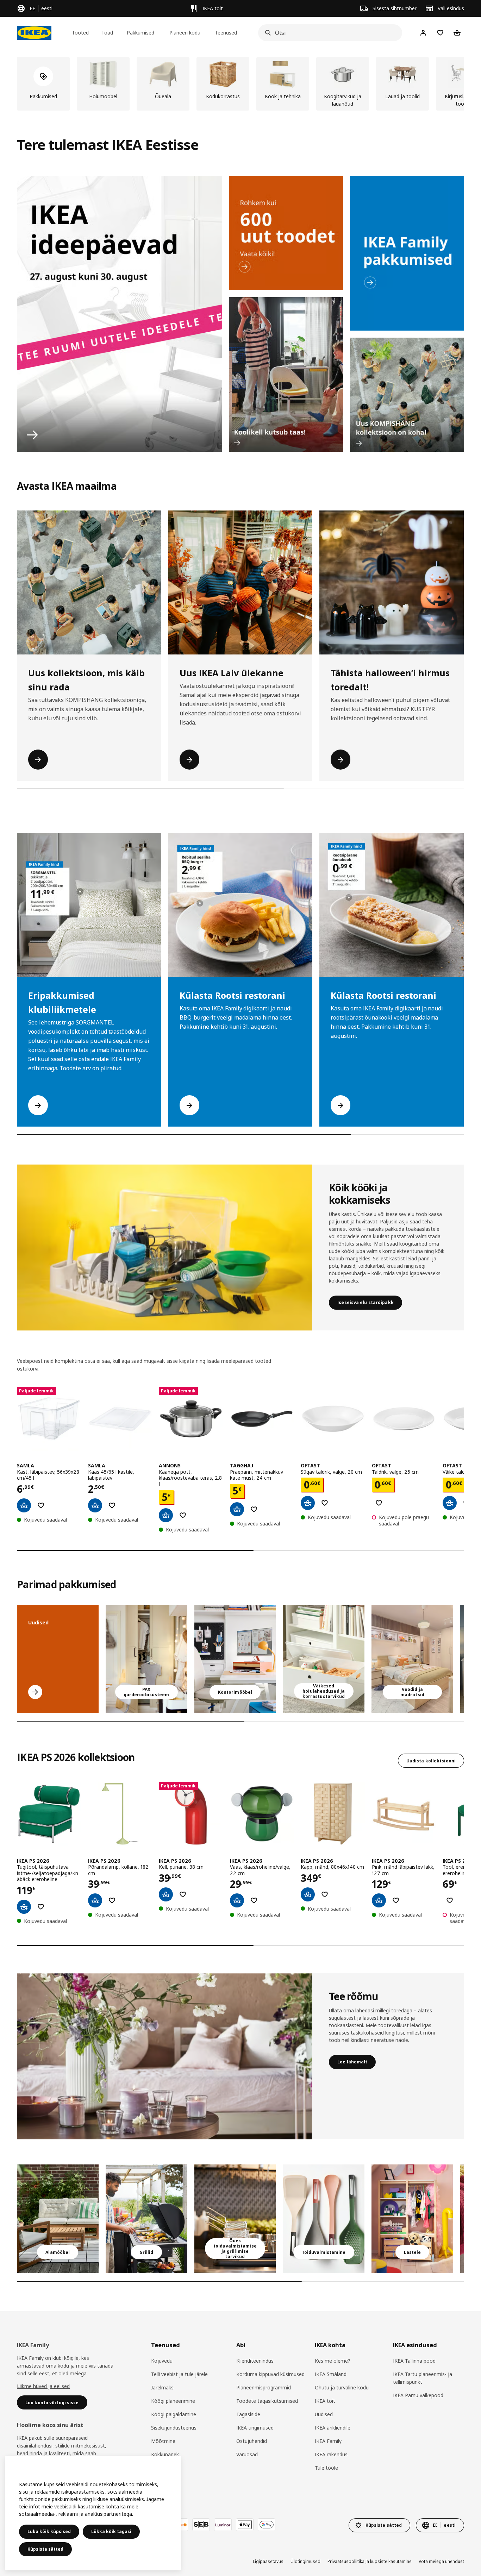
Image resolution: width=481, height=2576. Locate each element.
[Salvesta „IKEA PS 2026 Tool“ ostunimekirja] (450, 1900)
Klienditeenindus (255, 2361)
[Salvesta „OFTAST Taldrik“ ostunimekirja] (379, 1503)
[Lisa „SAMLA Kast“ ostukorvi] (24, 1505)
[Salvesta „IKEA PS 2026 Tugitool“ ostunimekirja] (41, 1907)
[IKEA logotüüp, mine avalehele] (34, 33)
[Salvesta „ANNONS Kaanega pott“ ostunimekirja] (183, 1515)
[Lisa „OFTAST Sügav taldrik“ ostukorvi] (308, 1503)
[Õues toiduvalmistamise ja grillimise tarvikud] (235, 2219)
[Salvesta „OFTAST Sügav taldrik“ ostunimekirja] (325, 1503)
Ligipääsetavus (268, 2561)
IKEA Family (328, 2441)
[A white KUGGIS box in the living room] (324, 1659)
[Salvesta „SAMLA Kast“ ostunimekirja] (41, 1505)
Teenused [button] (226, 33)
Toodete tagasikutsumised (267, 2401)
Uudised (324, 2414)
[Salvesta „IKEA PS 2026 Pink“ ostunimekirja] (396, 1900)
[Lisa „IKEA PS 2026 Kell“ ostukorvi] (166, 1894)
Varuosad (247, 2454)
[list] (241, 84)
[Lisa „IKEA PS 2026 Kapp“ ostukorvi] (308, 1894)
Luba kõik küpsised (49, 2531)
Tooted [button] (80, 33)
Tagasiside (248, 2414)
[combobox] (328, 33)
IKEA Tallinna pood (414, 2361)
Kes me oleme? (333, 2361)
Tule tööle (326, 2468)
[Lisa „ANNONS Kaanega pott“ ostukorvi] (166, 1515)
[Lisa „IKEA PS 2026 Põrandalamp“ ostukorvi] (95, 1900)
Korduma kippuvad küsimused (270, 2374)
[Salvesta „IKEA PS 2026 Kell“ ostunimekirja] (183, 1894)
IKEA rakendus (331, 2454)
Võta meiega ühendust (441, 2561)
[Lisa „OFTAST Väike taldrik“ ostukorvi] (450, 1503)
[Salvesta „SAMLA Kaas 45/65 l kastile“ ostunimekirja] (112, 1505)
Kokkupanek (165, 2454)
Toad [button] (107, 33)
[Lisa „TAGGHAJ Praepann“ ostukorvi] (237, 1509)
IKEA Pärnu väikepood (418, 2395)
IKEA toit (325, 2401)
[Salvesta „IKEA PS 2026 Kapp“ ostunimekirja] (325, 1894)
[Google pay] (267, 2525)
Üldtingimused (305, 2561)
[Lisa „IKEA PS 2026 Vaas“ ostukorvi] (237, 1900)
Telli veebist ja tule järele (179, 2374)
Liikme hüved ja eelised (43, 2386)
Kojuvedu (162, 2361)
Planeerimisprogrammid (264, 2387)
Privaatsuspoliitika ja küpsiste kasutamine (370, 2561)
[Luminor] (223, 2525)
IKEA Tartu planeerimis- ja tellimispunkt (423, 2378)
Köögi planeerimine (173, 2401)
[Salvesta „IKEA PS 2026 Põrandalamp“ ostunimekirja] (112, 1900)
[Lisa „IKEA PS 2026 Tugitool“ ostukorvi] (24, 1907)
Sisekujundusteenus (174, 2428)
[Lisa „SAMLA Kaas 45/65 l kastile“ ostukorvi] (95, 1505)
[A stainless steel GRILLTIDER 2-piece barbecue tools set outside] (146, 2219)
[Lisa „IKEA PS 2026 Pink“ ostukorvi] (379, 1900)
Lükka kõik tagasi (111, 2531)
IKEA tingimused (255, 2428)
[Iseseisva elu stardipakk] (164, 1248)
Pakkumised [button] (140, 33)
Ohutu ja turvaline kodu (342, 2387)
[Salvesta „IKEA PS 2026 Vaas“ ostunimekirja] (254, 1900)
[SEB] (201, 2525)
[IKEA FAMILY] (407, 253)
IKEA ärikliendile (333, 2428)
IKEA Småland (331, 2374)
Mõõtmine (163, 2441)
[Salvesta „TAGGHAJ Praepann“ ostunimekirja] (254, 1509)
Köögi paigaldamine (174, 2414)
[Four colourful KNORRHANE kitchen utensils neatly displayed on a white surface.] (324, 2219)
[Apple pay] (245, 2525)
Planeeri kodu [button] (185, 33)
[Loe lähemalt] (164, 2056)
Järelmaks (162, 2387)
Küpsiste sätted (45, 2549)
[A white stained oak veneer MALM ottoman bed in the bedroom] (412, 1659)
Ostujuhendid (252, 2441)
